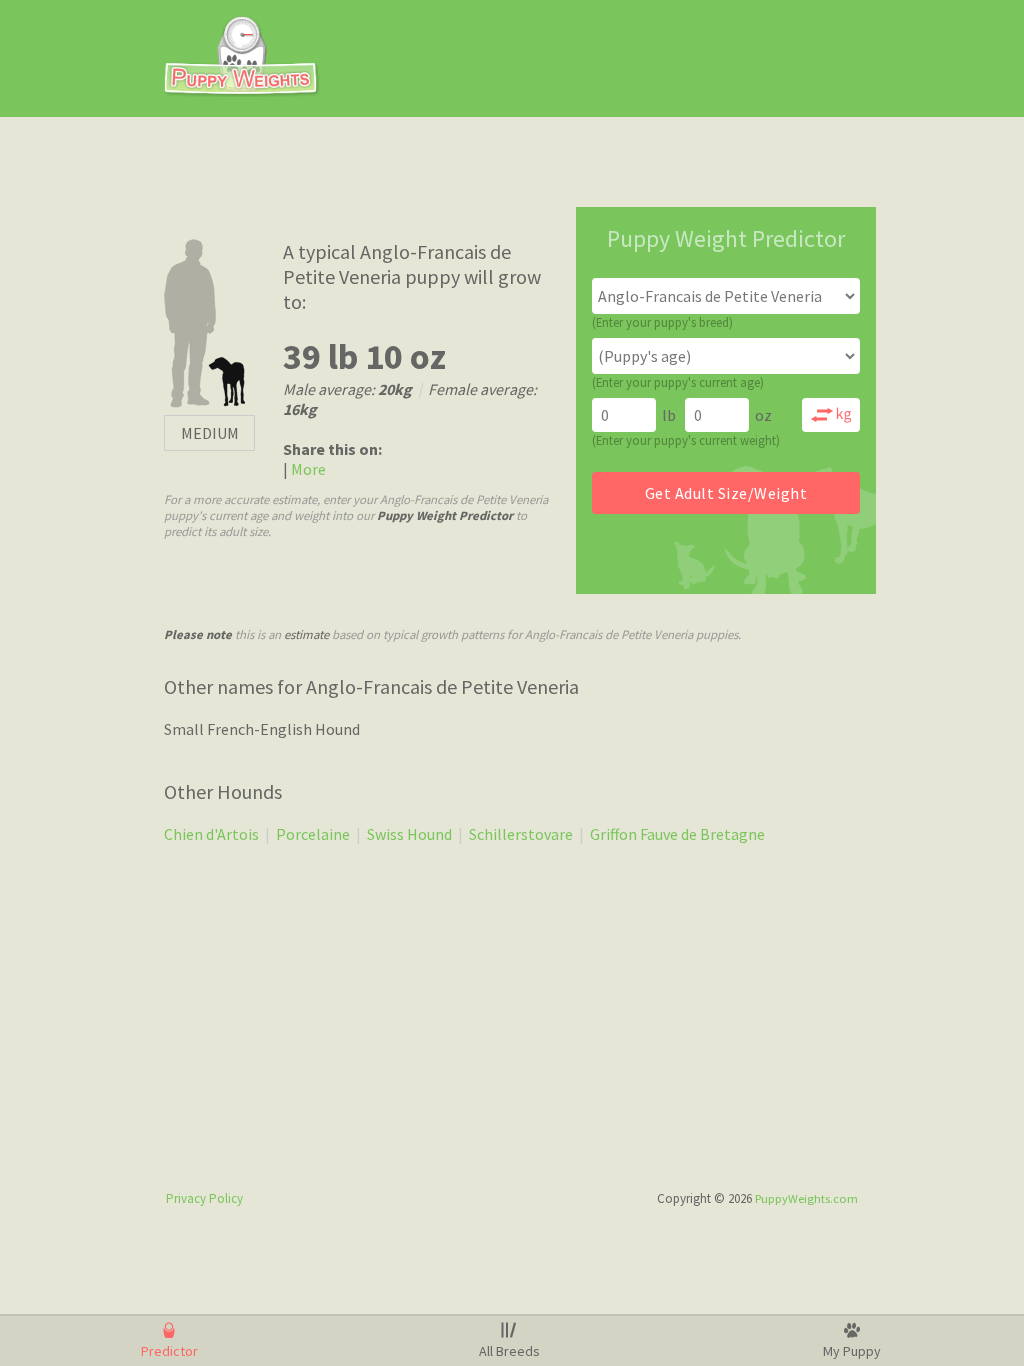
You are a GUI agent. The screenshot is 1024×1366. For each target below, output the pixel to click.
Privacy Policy (204, 1198)
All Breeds (509, 1351)
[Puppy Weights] (242, 91)
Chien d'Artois (211, 834)
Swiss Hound (409, 834)
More (307, 469)
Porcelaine (313, 834)
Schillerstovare (521, 834)
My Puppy (852, 1351)
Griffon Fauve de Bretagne (677, 834)
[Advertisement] (642, 58)
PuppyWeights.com (806, 1198)
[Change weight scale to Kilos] (831, 415)
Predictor (169, 1351)
